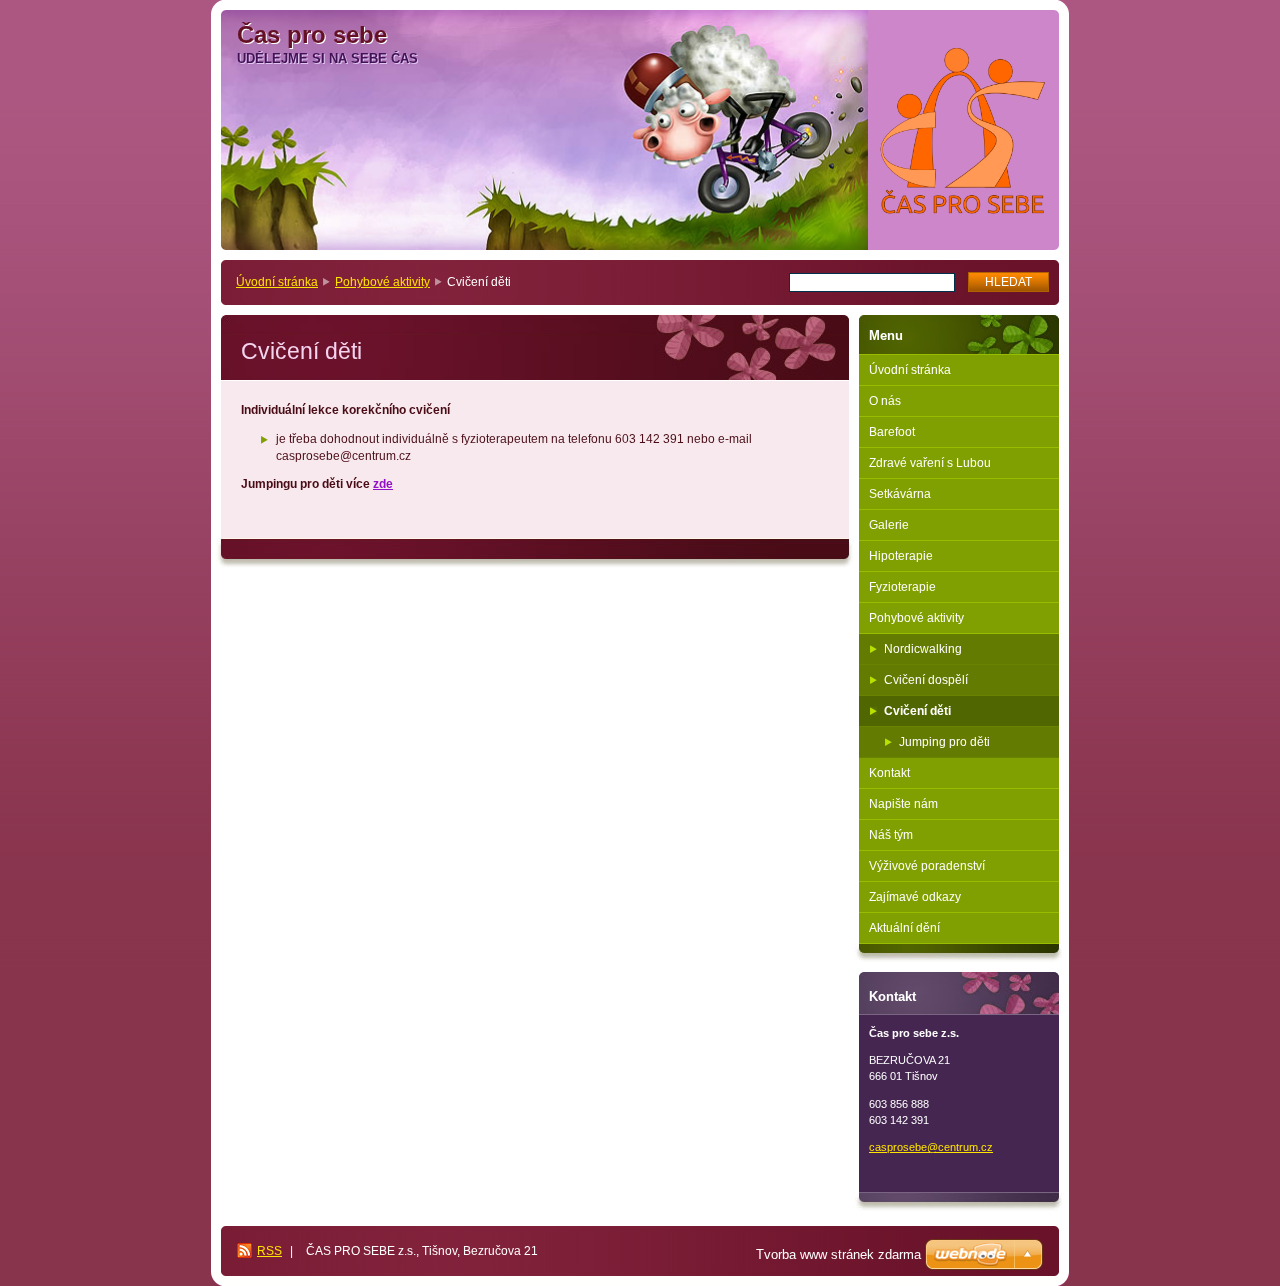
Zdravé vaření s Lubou (930, 463)
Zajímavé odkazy (915, 897)
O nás (885, 401)
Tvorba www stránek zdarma (838, 1254)
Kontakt (889, 773)
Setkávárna (900, 494)
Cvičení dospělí (926, 680)
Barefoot (892, 432)
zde (383, 484)
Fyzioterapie (902, 587)
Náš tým (891, 835)
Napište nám (903, 804)
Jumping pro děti (944, 742)
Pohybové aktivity (382, 282)
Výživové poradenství (927, 866)
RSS (269, 1251)
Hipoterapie (901, 556)
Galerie (889, 525)
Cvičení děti (917, 711)
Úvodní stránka (277, 282)
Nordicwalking (923, 649)
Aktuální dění (904, 928)
